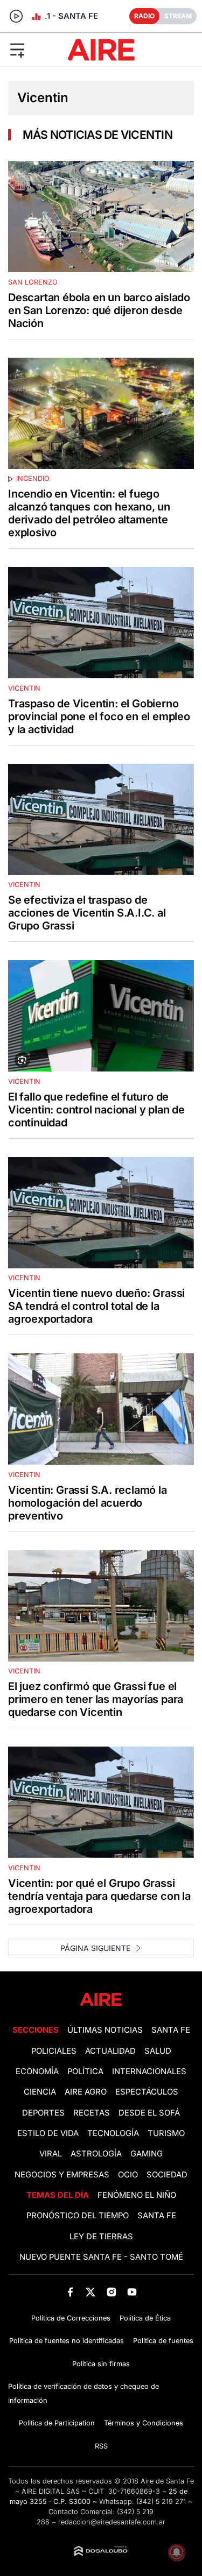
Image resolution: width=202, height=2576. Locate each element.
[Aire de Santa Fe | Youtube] (132, 2292)
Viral (51, 2154)
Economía (37, 2071)
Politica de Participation (57, 2423)
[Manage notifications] (177, 2552)
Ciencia (40, 2092)
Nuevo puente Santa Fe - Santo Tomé (101, 2257)
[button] (33, 49)
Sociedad (167, 2175)
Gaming (147, 2154)
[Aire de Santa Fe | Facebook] (70, 2292)
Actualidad (110, 2051)
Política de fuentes (163, 2341)
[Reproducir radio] (16, 16)
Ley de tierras (101, 2237)
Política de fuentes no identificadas (67, 2341)
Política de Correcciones (71, 2318)
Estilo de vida (48, 2133)
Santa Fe (171, 2030)
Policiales (54, 2051)
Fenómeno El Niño (137, 2195)
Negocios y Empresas (62, 2175)
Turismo (166, 2133)
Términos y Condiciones (144, 2423)
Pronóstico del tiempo (78, 2216)
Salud (158, 2051)
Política (85, 2071)
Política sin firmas (101, 2364)
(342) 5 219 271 (161, 2502)
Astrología (96, 2154)
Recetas (92, 2113)
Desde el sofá (149, 2113)
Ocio (128, 2175)
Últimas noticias (105, 2030)
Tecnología (113, 2133)
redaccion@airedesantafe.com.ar (112, 2522)
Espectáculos (147, 2092)
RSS (101, 2446)
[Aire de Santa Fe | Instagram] (111, 2292)
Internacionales (149, 2071)
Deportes (43, 2113)
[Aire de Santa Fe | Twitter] (91, 2292)
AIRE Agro (86, 2092)
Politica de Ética (145, 2318)
